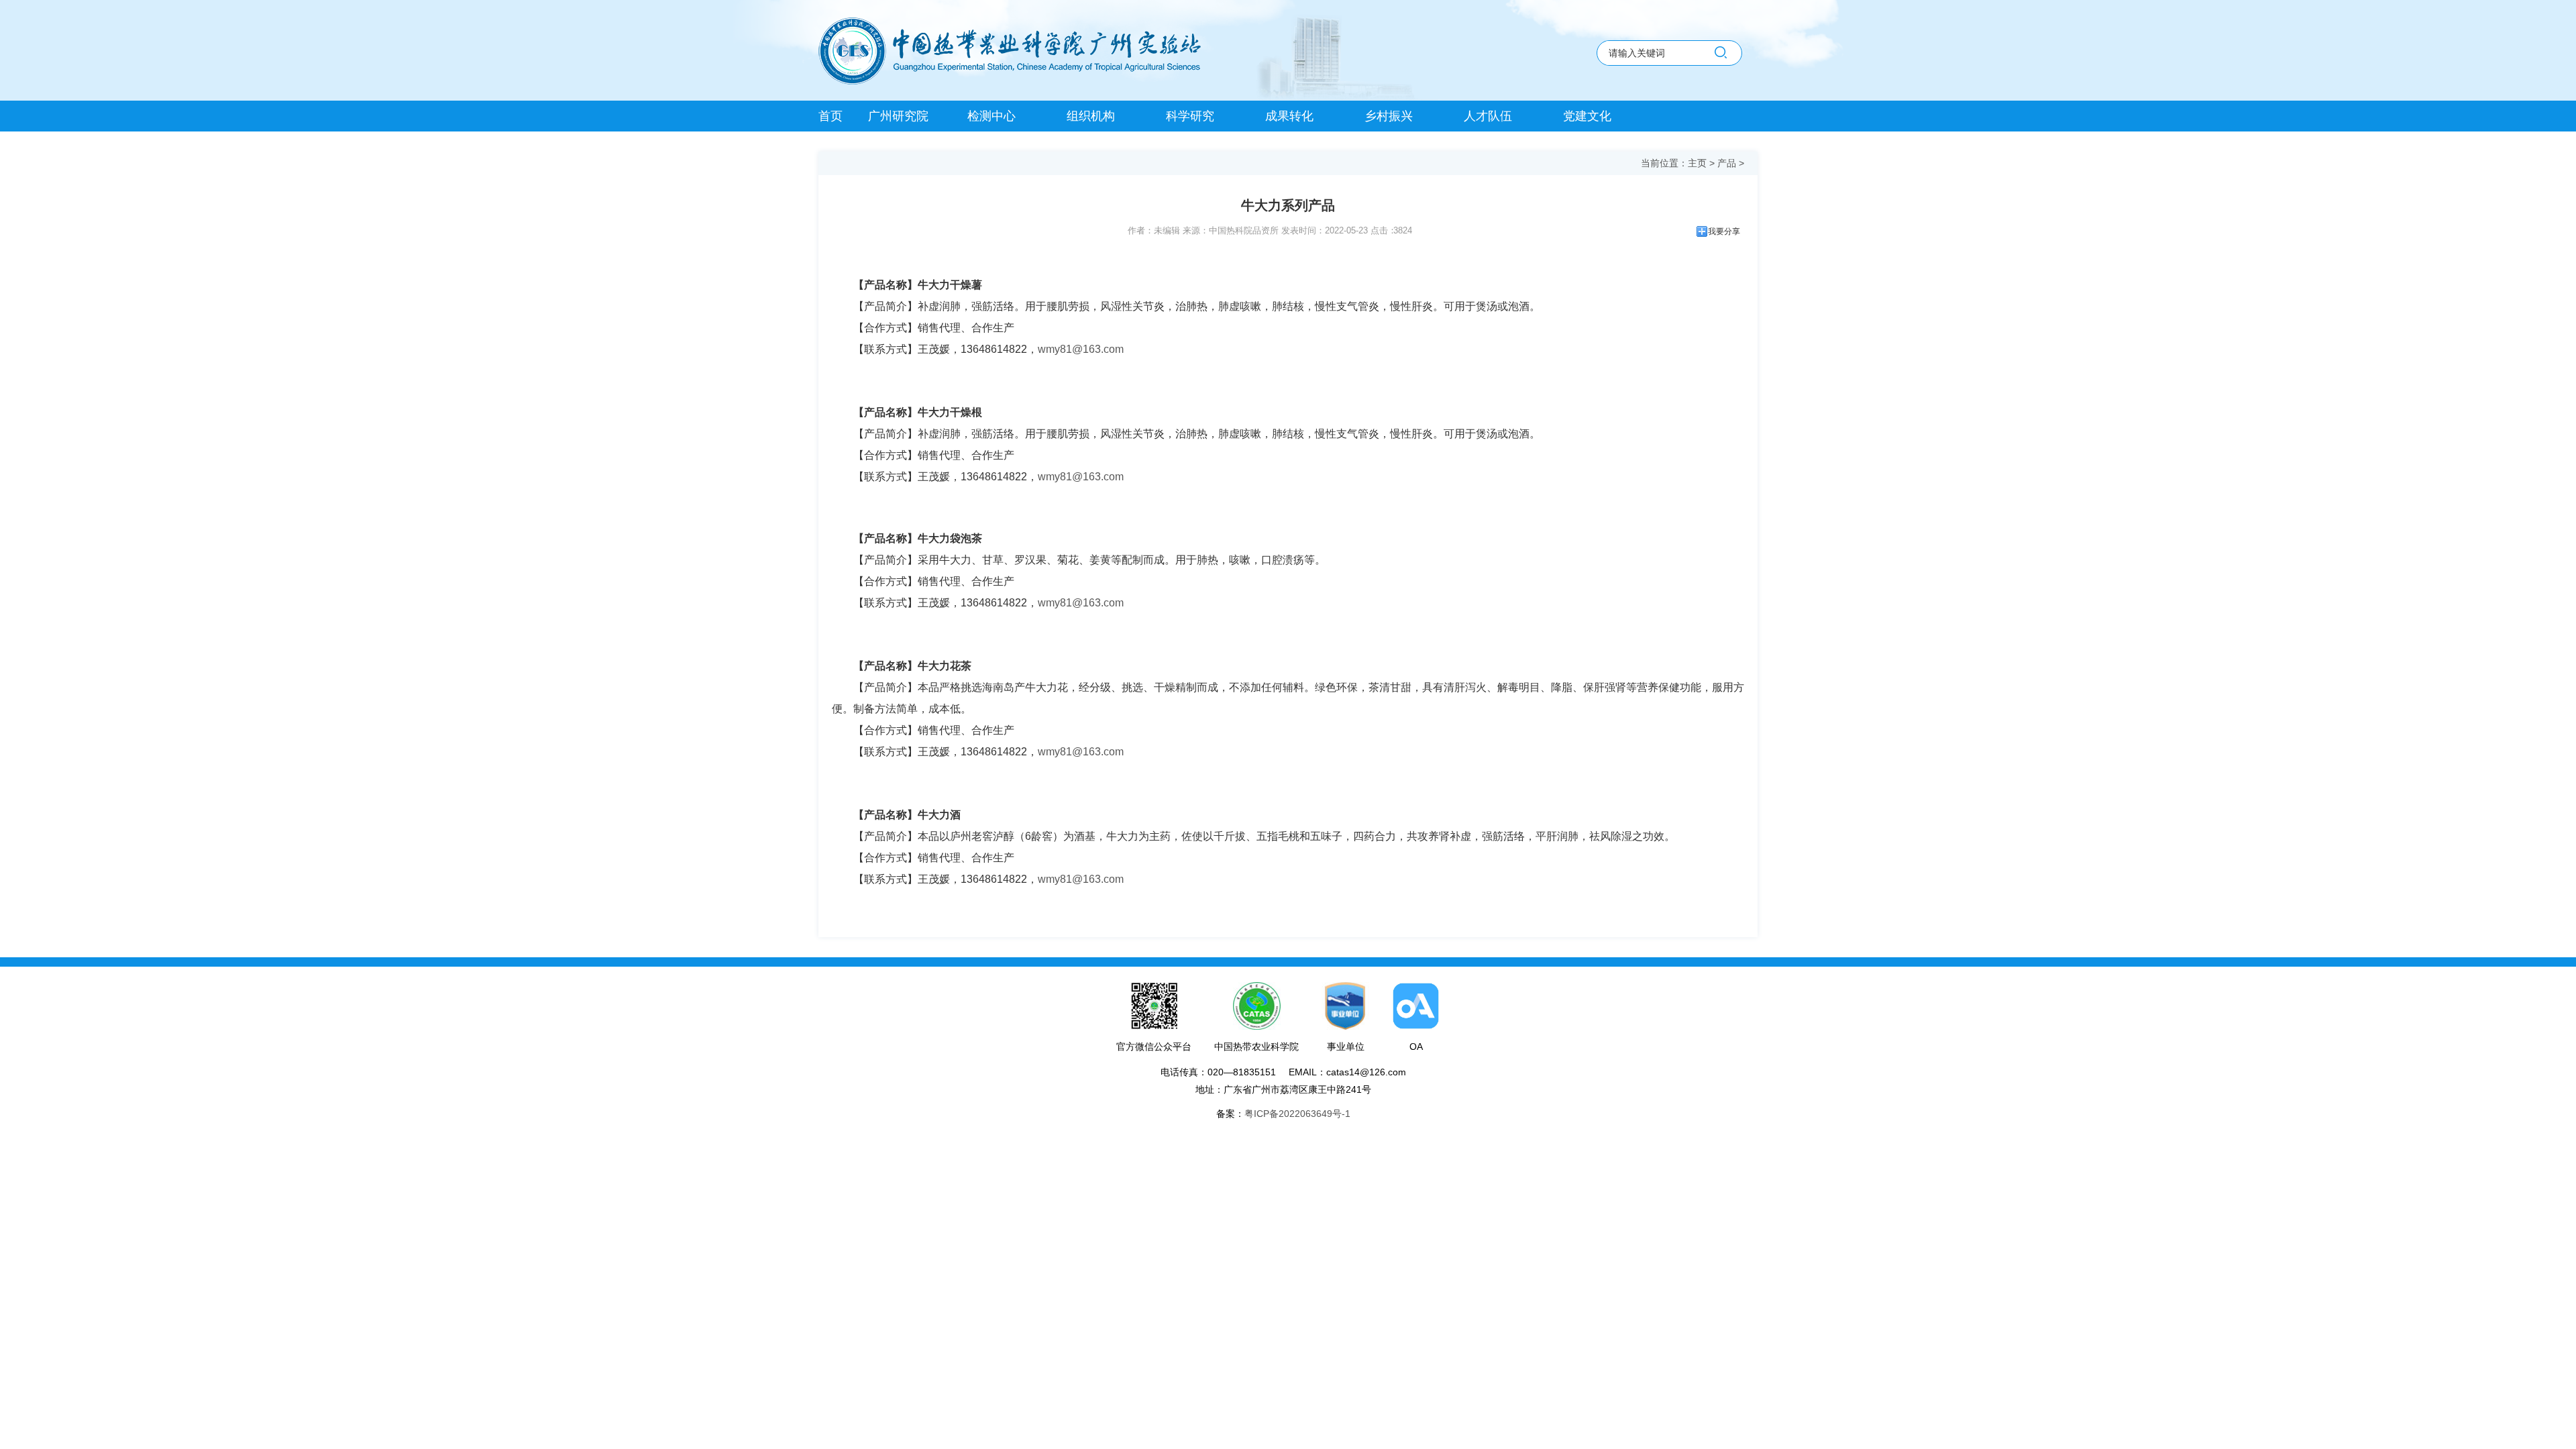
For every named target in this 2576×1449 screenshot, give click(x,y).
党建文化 (1587, 116)
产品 (1727, 163)
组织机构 (1091, 116)
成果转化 (1289, 116)
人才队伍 (1488, 116)
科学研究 (1190, 116)
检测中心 (991, 116)
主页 (1697, 163)
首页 (830, 116)
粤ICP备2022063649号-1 (1297, 1114)
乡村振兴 (1389, 116)
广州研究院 (898, 116)
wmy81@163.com (1081, 349)
